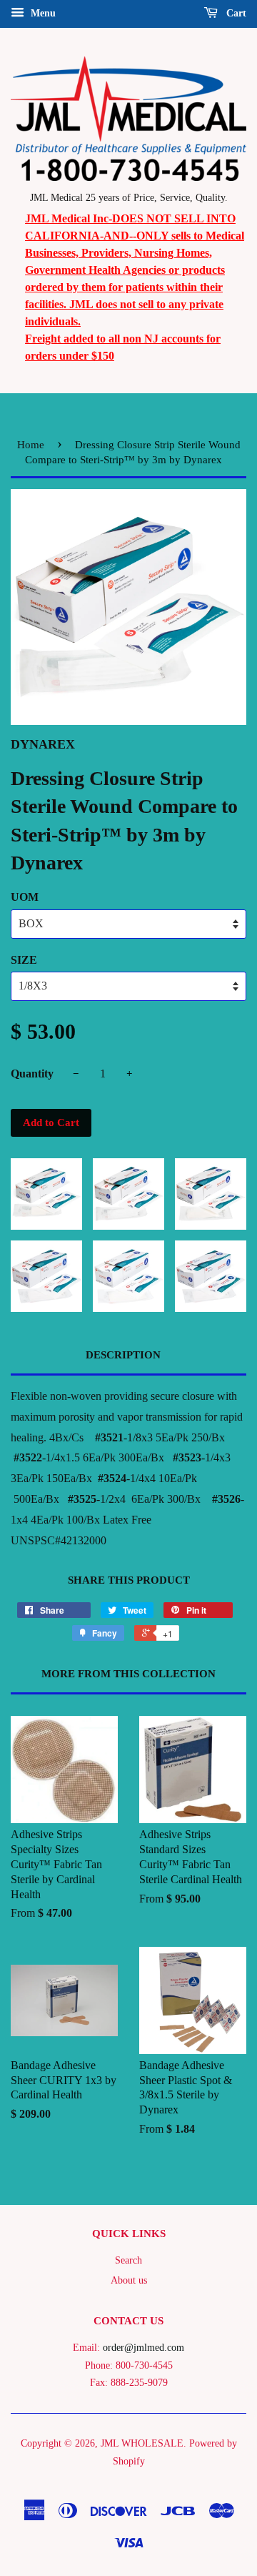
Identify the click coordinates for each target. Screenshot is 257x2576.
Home (31, 445)
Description (123, 1355)
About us (129, 2280)
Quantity (32, 1074)
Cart (235, 13)
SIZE (24, 960)
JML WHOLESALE (142, 2443)
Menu (42, 13)
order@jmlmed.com (143, 2348)
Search (128, 2260)
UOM (25, 897)
